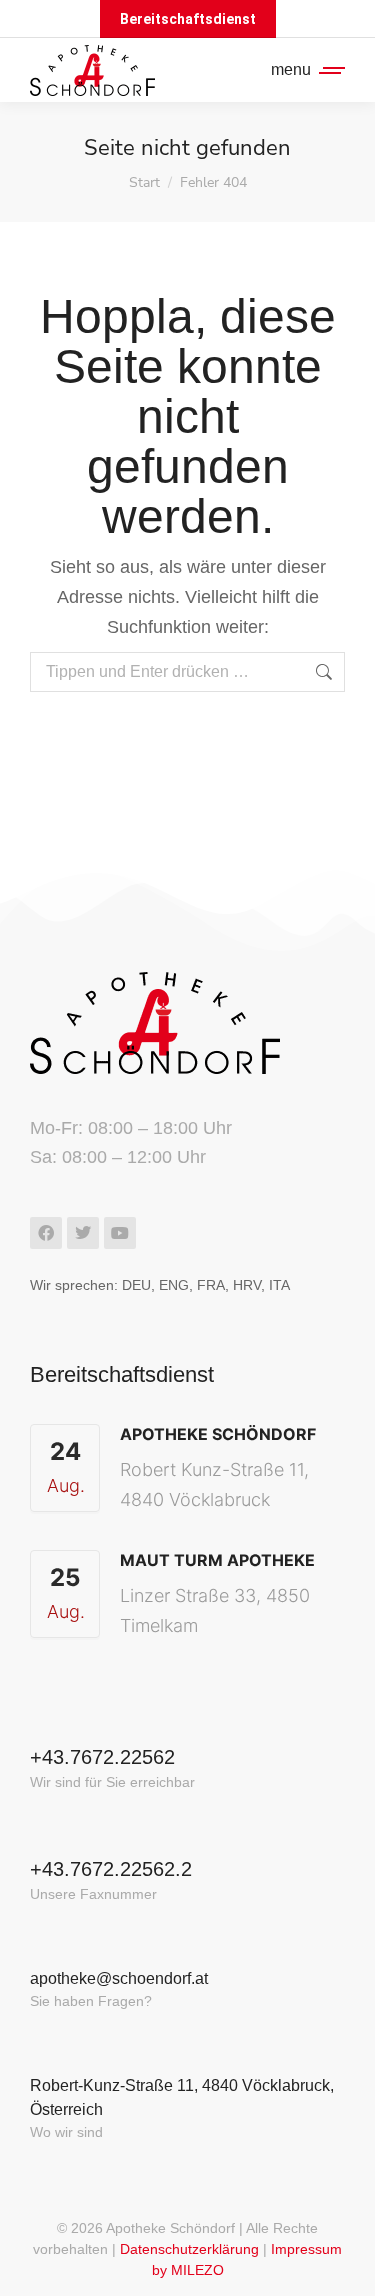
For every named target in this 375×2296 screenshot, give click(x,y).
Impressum (306, 2249)
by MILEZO (188, 2270)
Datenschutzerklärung (189, 2249)
